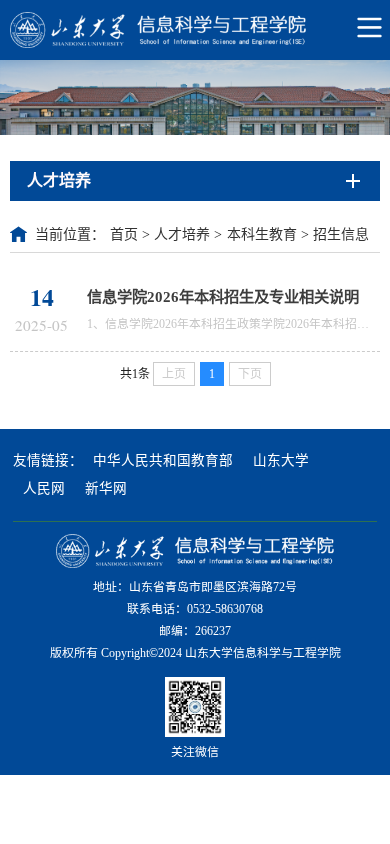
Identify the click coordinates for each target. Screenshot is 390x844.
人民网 (44, 488)
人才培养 (182, 234)
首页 (124, 234)
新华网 (106, 488)
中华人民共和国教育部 (163, 460)
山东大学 (281, 460)
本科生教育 (262, 234)
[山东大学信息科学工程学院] (195, 30)
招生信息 (341, 234)
